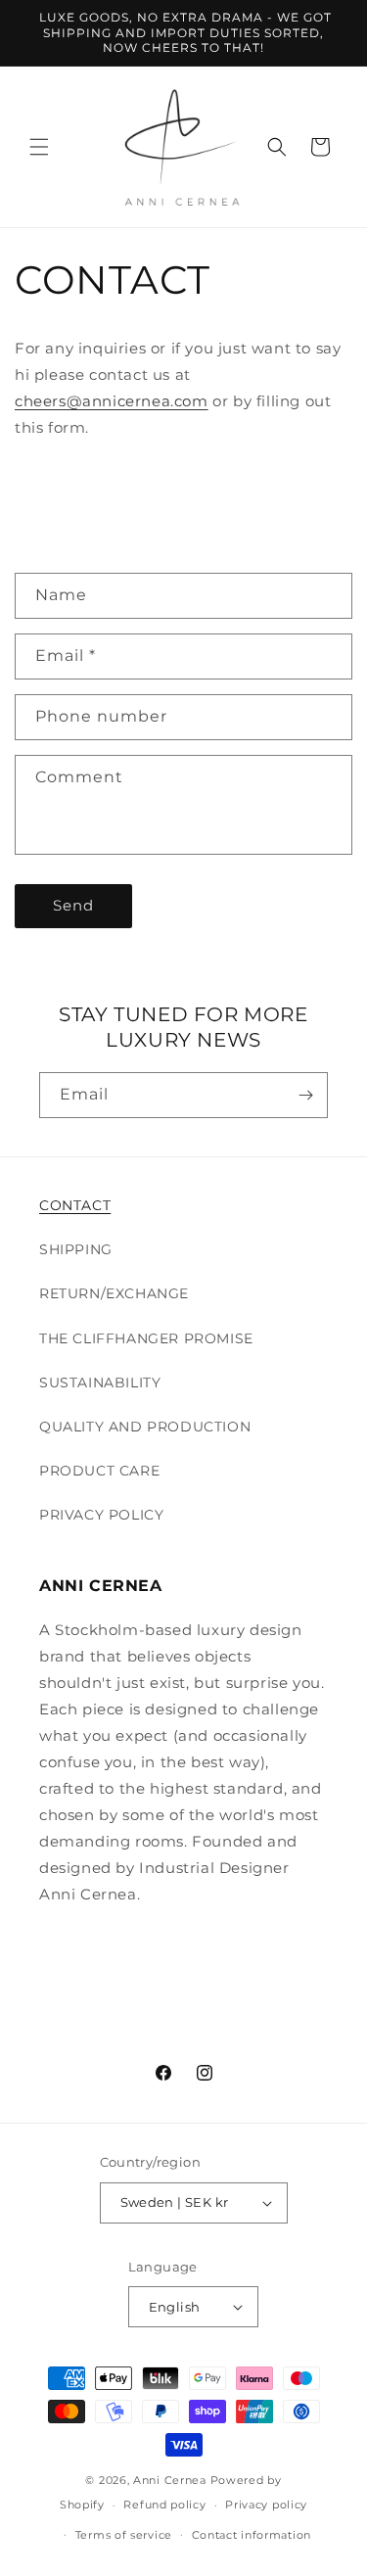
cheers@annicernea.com (112, 401)
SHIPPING (76, 1249)
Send (73, 905)
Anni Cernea (170, 2480)
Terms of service (124, 2535)
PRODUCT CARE (99, 1471)
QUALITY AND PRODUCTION (145, 1427)
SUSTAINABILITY (100, 1382)
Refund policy (164, 2505)
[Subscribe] (305, 1095)
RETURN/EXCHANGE (114, 1293)
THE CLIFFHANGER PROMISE (146, 1338)
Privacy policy (266, 2505)
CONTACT (75, 1205)
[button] (39, 147)
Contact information (252, 2535)
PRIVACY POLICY (101, 1515)
